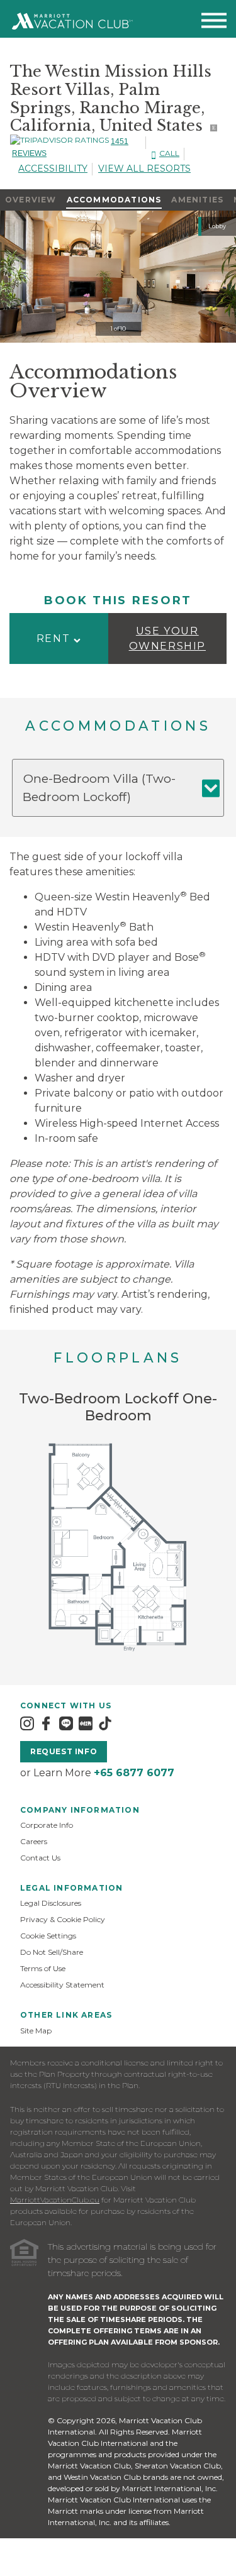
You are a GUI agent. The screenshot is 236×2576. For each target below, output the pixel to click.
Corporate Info (47, 1825)
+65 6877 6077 (134, 1773)
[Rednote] (86, 1723)
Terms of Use (43, 1968)
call (169, 153)
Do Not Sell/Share (52, 1952)
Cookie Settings (48, 1936)
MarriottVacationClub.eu (55, 2200)
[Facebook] (46, 1723)
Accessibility (53, 169)
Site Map (36, 2031)
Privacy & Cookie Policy (63, 1919)
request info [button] (64, 1751)
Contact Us (40, 1858)
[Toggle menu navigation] (214, 23)
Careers (34, 1841)
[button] (59, 638)
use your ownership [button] (167, 638)
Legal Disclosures (51, 1903)
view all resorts (144, 169)
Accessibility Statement (62, 1985)
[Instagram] (27, 1723)
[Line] (66, 1723)
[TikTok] (105, 1723)
